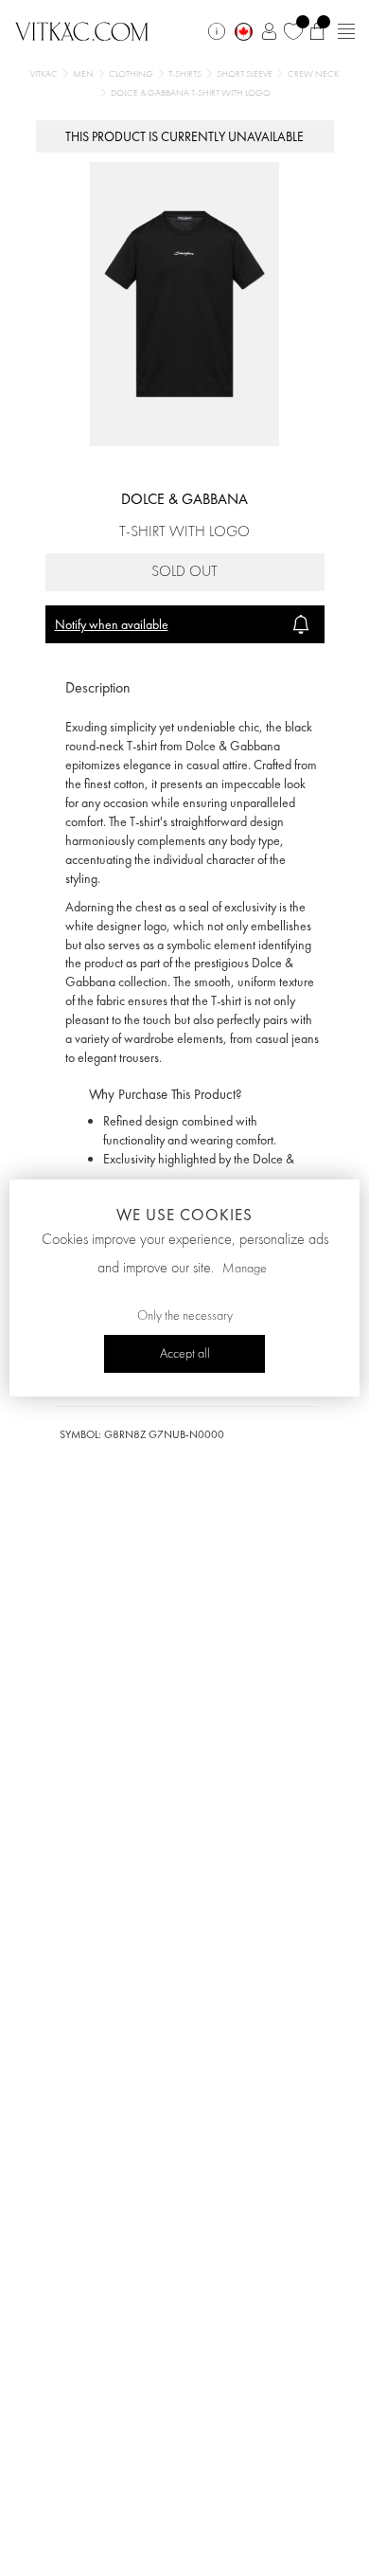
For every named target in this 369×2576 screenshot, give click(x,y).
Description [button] (98, 687)
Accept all (185, 1354)
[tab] (185, 688)
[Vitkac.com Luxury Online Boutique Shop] (82, 29)
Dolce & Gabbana (184, 499)
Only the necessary (185, 1316)
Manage (245, 1269)
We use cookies (184, 1215)
